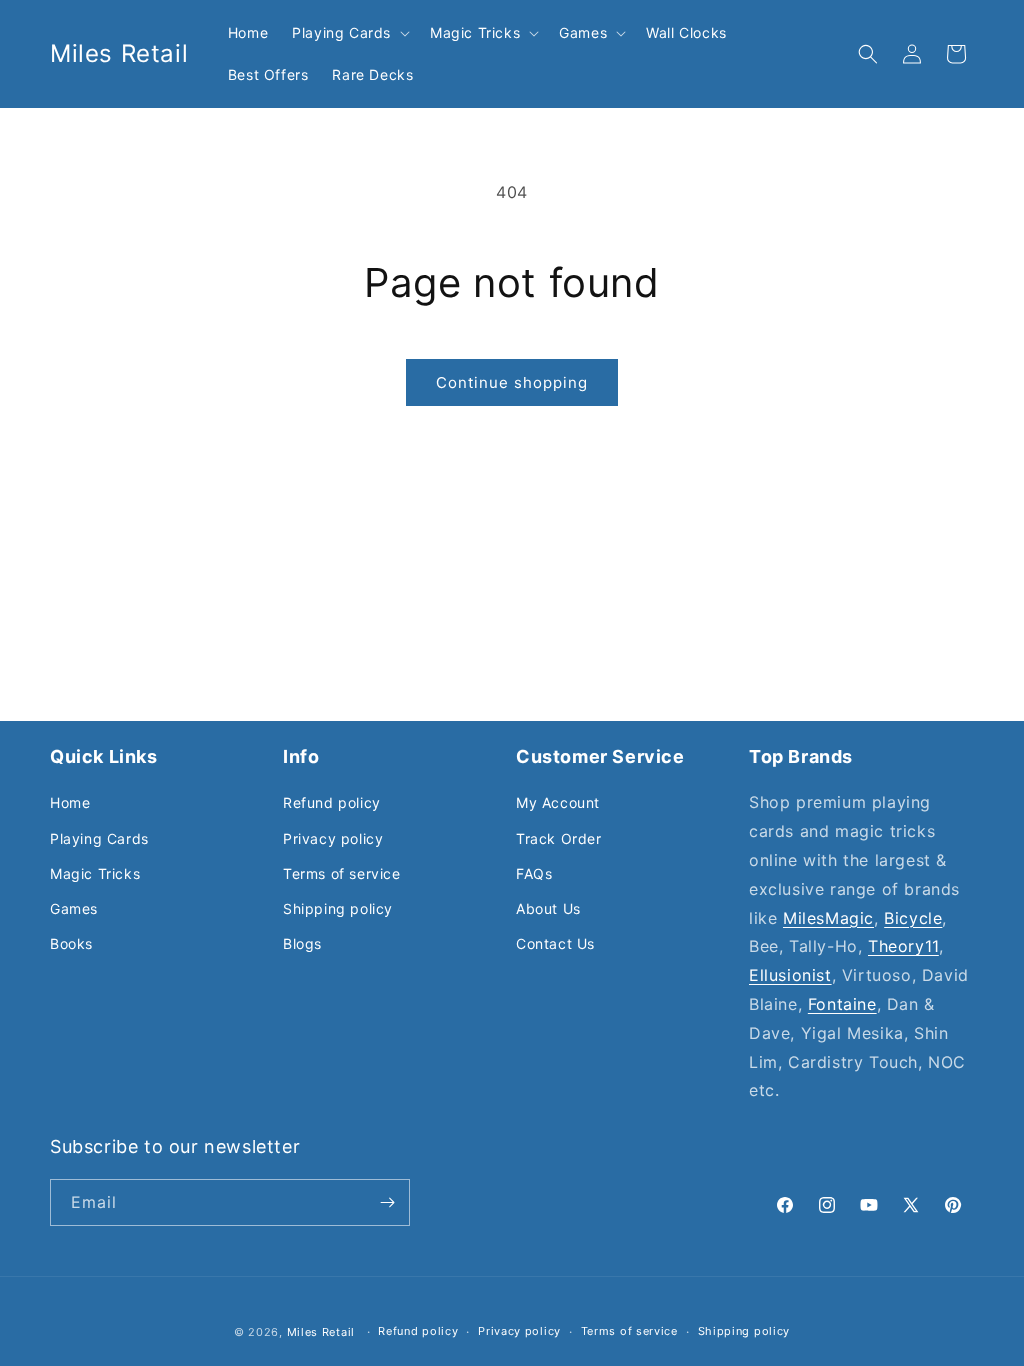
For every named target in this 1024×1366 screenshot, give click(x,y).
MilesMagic (828, 918)
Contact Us (555, 943)
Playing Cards (99, 838)
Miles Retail (321, 1332)
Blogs (302, 943)
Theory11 (903, 946)
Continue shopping (512, 382)
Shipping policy (338, 908)
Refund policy (332, 802)
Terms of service (342, 873)
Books (71, 943)
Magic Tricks (95, 873)
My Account (558, 802)
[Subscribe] (387, 1202)
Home (70, 802)
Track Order (559, 838)
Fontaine (842, 1004)
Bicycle (913, 918)
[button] (349, 33)
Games (74, 908)
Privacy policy (333, 838)
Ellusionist (790, 975)
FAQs (534, 873)
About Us (548, 908)
